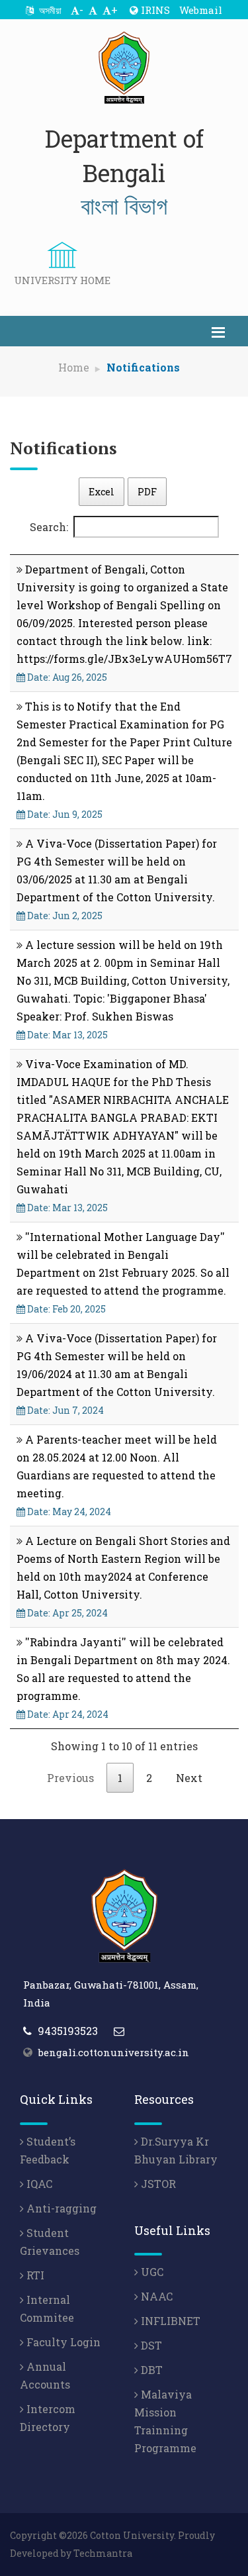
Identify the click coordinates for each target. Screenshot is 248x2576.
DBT (150, 2370)
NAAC (155, 2296)
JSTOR (157, 2184)
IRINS (154, 10)
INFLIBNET (169, 2321)
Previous (70, 1778)
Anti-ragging (60, 2208)
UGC (151, 2272)
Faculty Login (62, 2342)
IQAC (38, 2184)
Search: (49, 527)
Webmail (201, 10)
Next (189, 1778)
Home (74, 367)
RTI (34, 2275)
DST (150, 2345)
